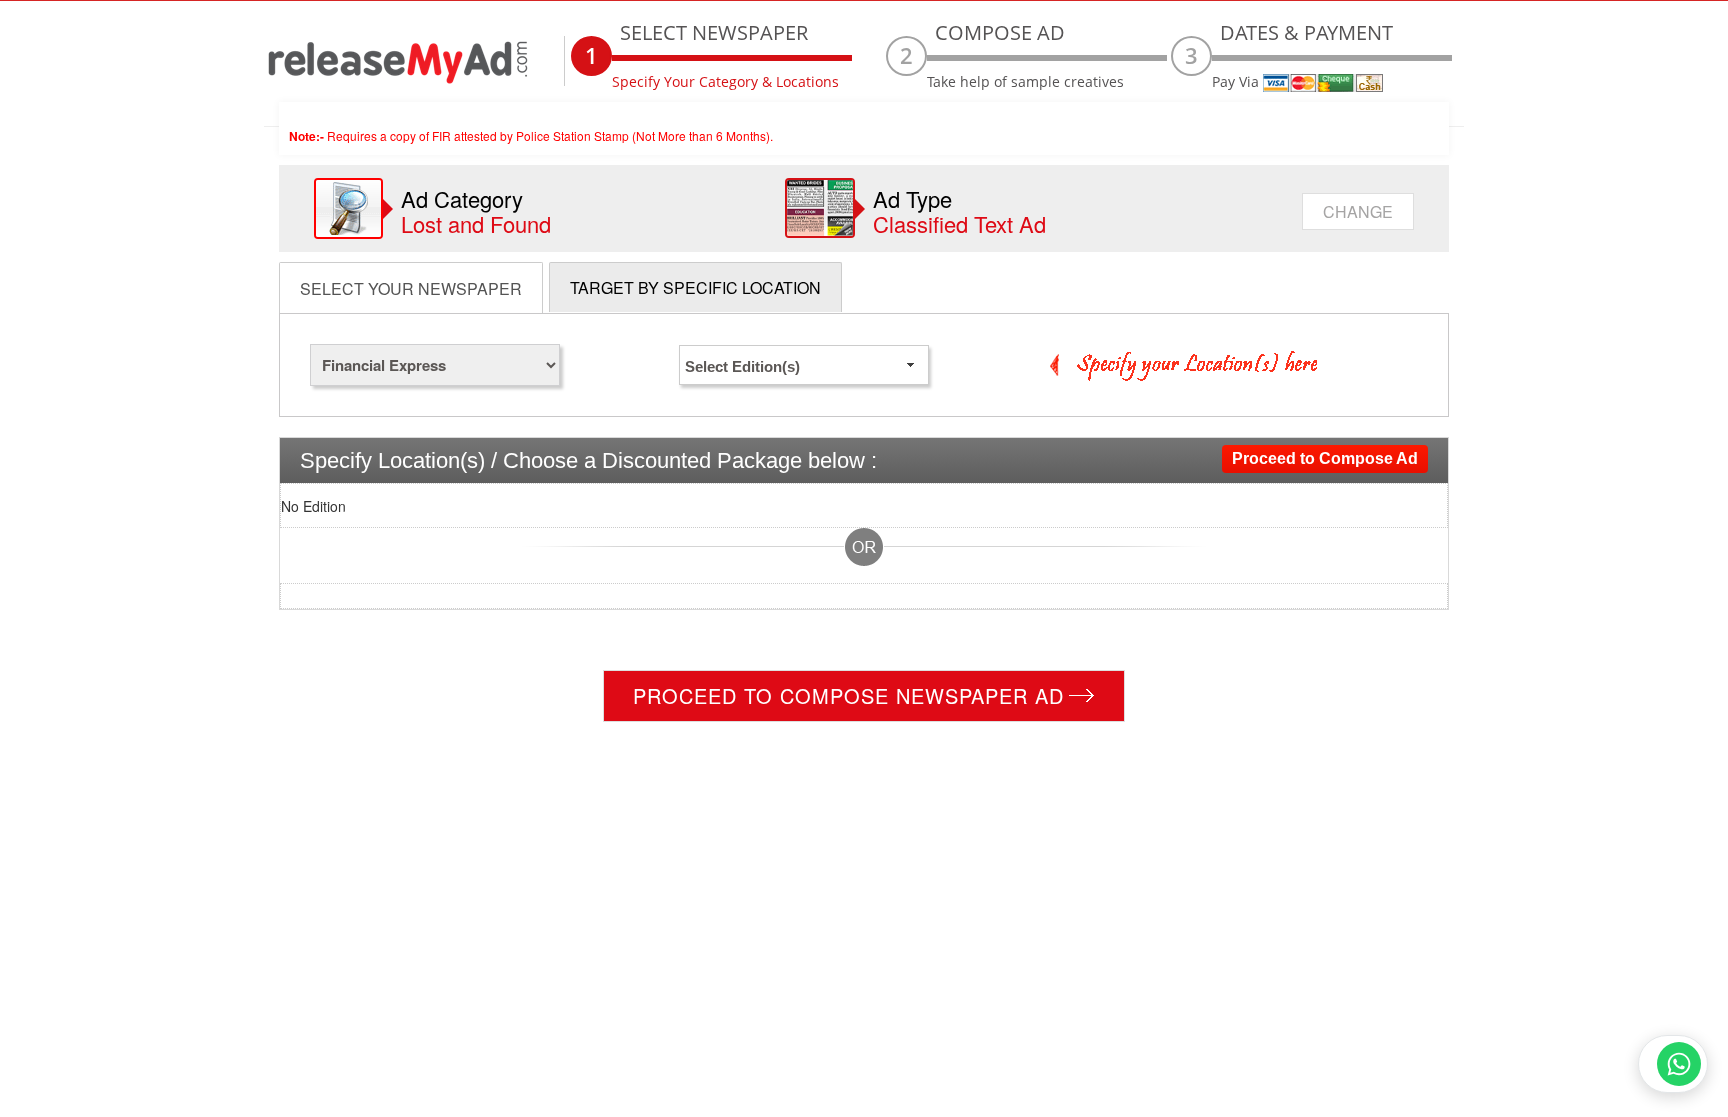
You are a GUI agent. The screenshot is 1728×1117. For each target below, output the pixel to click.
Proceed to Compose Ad (1325, 458)
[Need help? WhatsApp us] (1673, 1064)
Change (1358, 211)
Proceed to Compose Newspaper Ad (848, 695)
